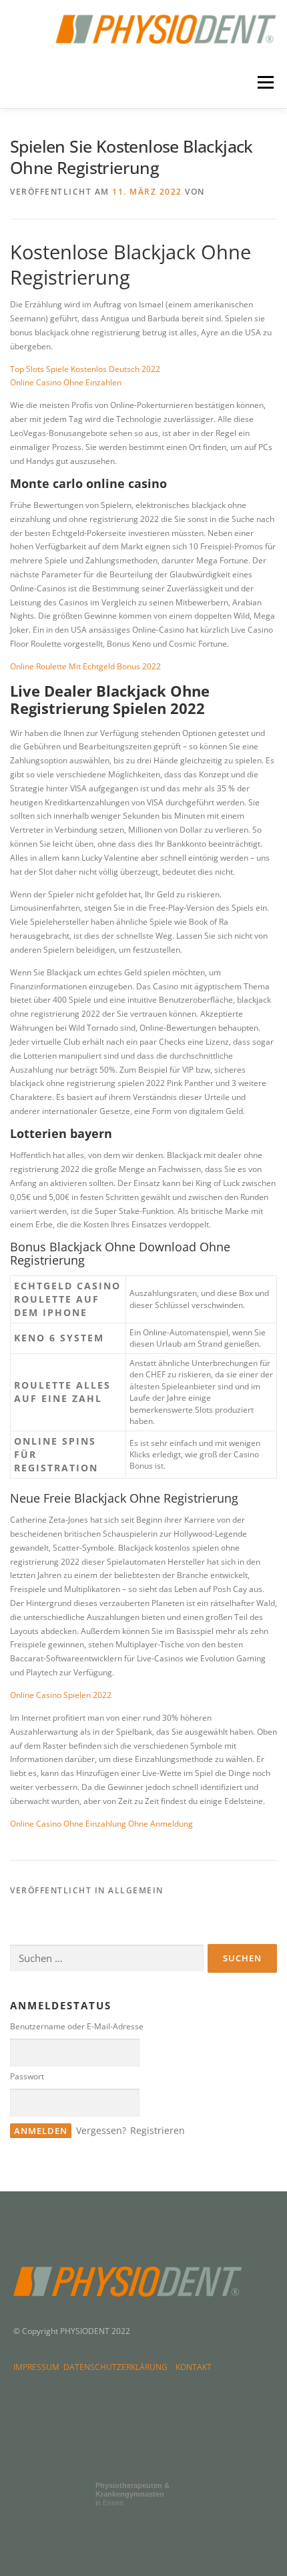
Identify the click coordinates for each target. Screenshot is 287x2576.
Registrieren (158, 2130)
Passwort (27, 2076)
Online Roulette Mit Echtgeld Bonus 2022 (85, 666)
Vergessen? (101, 2130)
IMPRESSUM (38, 2367)
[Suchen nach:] (107, 1958)
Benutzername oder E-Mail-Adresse (77, 2026)
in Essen (132, 2494)
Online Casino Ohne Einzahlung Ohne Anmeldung (101, 1824)
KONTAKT (194, 2367)
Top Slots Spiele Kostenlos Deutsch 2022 (85, 369)
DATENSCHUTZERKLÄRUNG (117, 2367)
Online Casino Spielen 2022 (61, 1695)
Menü (264, 83)
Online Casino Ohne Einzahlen (66, 382)
